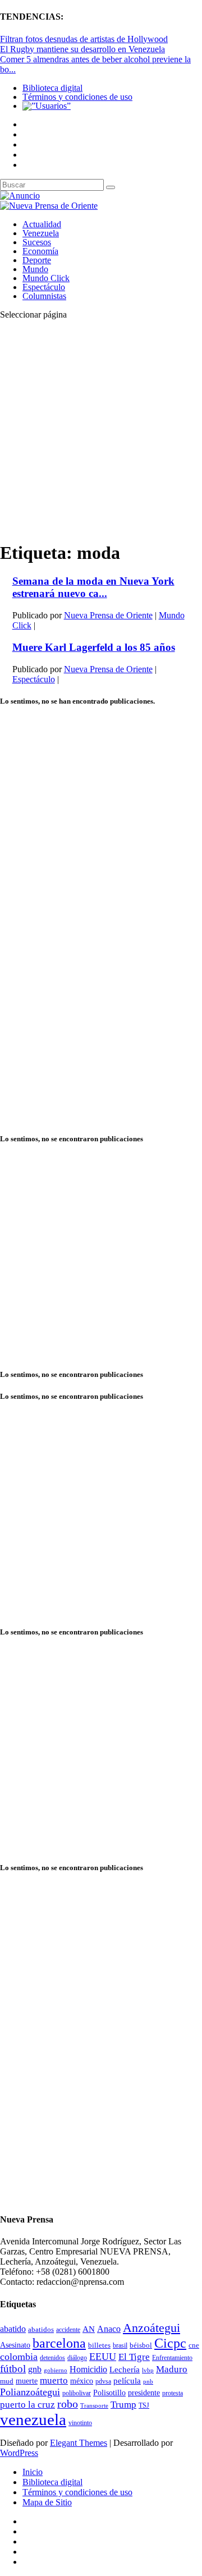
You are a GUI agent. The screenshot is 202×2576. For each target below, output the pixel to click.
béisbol (141, 2345)
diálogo (77, 2358)
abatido (13, 2329)
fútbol (13, 2369)
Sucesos (37, 242)
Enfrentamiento (172, 2358)
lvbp (148, 2370)
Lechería (125, 2370)
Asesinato (15, 2345)
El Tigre (134, 2357)
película (127, 2381)
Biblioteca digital (52, 88)
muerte (27, 2381)
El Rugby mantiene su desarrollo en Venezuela (82, 49)
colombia (19, 2357)
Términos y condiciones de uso (77, 97)
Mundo (35, 269)
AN (89, 2329)
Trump (123, 2405)
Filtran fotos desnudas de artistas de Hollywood (84, 39)
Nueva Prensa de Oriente (108, 615)
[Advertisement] (101, 430)
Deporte (37, 260)
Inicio (33, 2472)
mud (7, 2381)
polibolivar (77, 2393)
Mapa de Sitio (47, 2502)
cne (194, 2345)
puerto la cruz (27, 2405)
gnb (35, 2369)
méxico (82, 2381)
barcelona (59, 2343)
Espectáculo (44, 287)
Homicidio (88, 2369)
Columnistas (44, 296)
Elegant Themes (79, 2443)
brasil (120, 2346)
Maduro (172, 2369)
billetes (99, 2345)
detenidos (52, 2358)
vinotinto (80, 2423)
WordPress (19, 2453)
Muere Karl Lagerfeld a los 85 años (94, 647)
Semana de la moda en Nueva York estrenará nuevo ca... (93, 587)
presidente (144, 2393)
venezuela (33, 2419)
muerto (54, 2380)
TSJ (144, 2405)
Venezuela (41, 233)
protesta (173, 2393)
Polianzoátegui (30, 2392)
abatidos (41, 2330)
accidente (68, 2330)
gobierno (56, 2370)
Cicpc (170, 2343)
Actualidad (42, 224)
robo (68, 2404)
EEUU (103, 2357)
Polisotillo (109, 2393)
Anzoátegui (151, 2328)
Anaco (109, 2329)
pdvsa (103, 2381)
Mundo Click (46, 278)
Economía (40, 251)
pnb (148, 2382)
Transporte (94, 2406)
